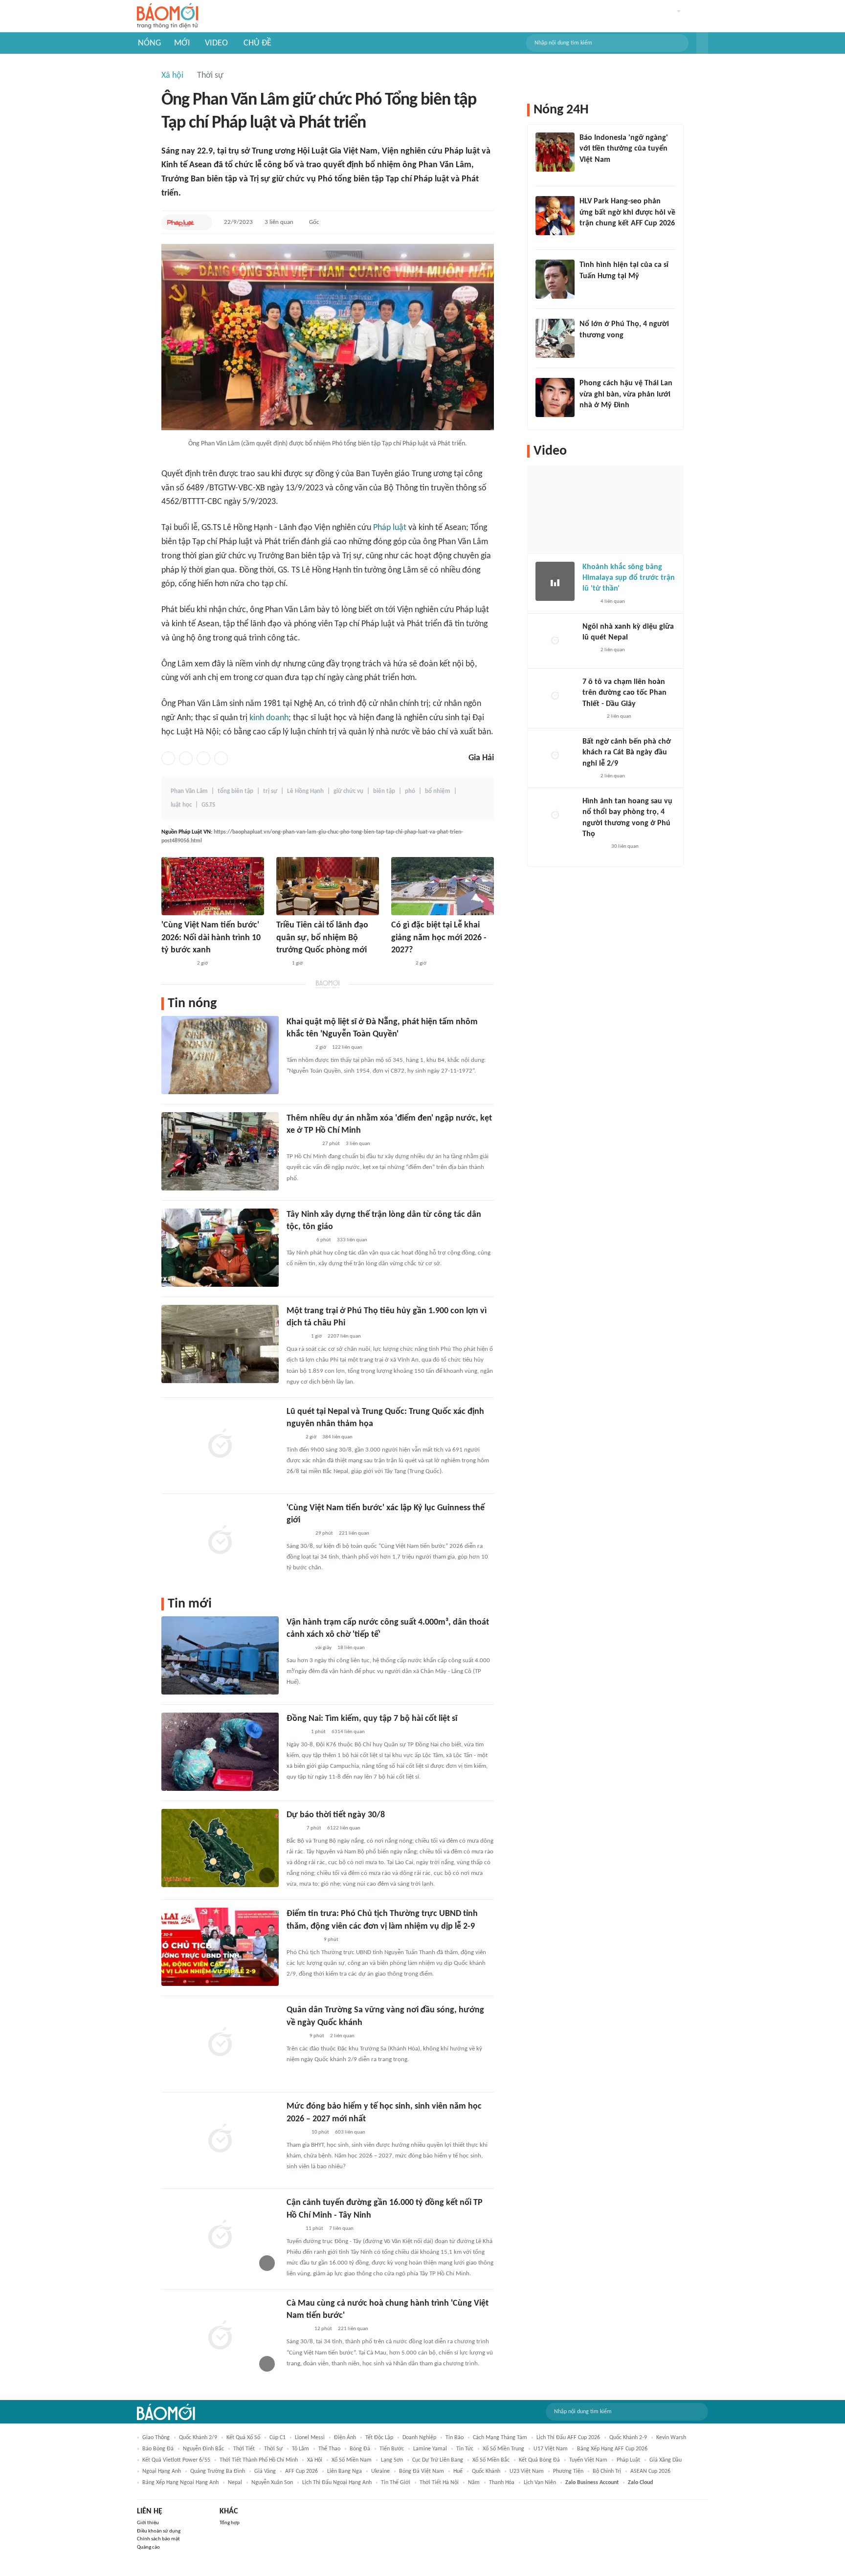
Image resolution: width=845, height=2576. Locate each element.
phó (410, 791)
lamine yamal (430, 2449)
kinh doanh (269, 718)
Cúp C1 (278, 2438)
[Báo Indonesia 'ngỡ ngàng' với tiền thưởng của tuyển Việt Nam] (555, 152)
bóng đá (360, 2449)
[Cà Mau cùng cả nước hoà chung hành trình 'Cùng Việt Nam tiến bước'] (220, 2336)
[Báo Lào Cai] (294, 1828)
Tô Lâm (300, 2449)
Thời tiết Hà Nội (439, 2483)
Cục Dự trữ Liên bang (438, 2460)
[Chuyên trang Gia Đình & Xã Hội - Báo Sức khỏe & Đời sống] (296, 2133)
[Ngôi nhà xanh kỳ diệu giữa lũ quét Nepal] (555, 641)
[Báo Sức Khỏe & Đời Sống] (295, 2036)
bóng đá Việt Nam (422, 2471)
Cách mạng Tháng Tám (500, 2438)
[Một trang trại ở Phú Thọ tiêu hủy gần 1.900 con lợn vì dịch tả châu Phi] (220, 1344)
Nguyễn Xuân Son (272, 2483)
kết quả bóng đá (539, 2460)
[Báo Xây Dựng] (590, 236)
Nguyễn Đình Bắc (203, 2449)
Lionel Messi (310, 2438)
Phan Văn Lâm (189, 791)
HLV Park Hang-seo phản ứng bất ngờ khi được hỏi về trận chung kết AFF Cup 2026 (627, 212)
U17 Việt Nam (551, 2449)
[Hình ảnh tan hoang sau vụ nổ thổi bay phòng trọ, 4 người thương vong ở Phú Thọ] (555, 815)
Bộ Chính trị (607, 2471)
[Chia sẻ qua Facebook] (168, 758)
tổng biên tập (235, 791)
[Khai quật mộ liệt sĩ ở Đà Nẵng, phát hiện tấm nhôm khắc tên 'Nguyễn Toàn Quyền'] (220, 1055)
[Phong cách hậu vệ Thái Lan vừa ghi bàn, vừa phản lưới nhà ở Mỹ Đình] (555, 397)
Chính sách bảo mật (158, 2539)
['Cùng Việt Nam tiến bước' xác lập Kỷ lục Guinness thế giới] (220, 1541)
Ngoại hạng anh (162, 2471)
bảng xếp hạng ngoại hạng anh (180, 2483)
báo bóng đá (158, 2449)
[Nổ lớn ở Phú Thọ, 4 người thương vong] (555, 338)
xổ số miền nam (352, 2460)
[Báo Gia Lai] (302, 1940)
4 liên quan (613, 602)
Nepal (235, 2483)
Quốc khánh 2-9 (628, 2438)
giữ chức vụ (348, 791)
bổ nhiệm (438, 791)
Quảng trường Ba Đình (218, 2471)
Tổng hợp (230, 2523)
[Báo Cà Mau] (298, 2329)
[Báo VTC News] (298, 1048)
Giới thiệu (148, 2523)
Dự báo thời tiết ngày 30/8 (336, 1815)
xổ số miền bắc (491, 2460)
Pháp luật (390, 528)
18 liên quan (351, 1648)
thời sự (273, 2449)
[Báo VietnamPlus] (299, 1240)
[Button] (702, 43)
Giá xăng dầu (666, 2460)
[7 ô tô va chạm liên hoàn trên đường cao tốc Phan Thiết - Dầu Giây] (555, 696)
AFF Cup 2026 (301, 2471)
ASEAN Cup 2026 (650, 2471)
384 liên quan (337, 1437)
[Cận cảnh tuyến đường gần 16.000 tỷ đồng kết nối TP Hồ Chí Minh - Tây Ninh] (220, 2236)
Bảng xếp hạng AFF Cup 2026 (612, 2449)
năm (474, 2483)
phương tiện (568, 2471)
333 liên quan (352, 1240)
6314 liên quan (348, 1732)
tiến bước (392, 2449)
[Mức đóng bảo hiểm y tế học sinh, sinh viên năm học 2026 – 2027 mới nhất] (220, 2139)
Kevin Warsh (671, 2438)
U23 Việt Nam (527, 2471)
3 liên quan (279, 222)
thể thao (329, 2449)
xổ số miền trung (503, 2449)
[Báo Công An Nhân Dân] (176, 964)
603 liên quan (350, 2132)
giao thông (156, 2438)
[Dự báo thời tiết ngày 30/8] (220, 1848)
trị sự (270, 791)
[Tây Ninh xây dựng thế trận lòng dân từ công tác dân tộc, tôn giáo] (220, 1248)
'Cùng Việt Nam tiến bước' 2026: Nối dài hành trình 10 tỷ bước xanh (211, 937)
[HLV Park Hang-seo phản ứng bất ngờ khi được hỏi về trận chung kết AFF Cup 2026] (555, 216)
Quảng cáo (148, 2547)
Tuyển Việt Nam (588, 2460)
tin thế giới (396, 2483)
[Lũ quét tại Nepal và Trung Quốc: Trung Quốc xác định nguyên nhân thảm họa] (220, 1445)
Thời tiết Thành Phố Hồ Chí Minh (259, 2460)
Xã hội (172, 76)
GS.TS (208, 805)
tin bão (455, 2438)
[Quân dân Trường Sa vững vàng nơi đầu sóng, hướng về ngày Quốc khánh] (220, 2043)
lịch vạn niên (540, 2483)
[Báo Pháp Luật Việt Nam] (181, 222)
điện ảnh (345, 2438)
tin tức (465, 2449)
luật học (181, 805)
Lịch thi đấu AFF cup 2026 (568, 2438)
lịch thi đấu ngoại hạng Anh (337, 2483)
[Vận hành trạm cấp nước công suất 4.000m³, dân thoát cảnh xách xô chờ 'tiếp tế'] (220, 1655)
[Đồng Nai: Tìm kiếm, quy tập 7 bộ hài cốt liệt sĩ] (220, 1752)
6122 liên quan (344, 1828)
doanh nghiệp (419, 2438)
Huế (458, 2471)
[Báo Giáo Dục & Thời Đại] (585, 173)
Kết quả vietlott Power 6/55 (176, 2460)
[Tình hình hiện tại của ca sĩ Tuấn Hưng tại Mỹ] (555, 279)
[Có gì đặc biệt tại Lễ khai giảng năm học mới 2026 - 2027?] (443, 886)
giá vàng (265, 2471)
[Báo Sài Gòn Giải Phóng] (296, 1732)
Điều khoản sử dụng (159, 2531)
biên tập (384, 791)
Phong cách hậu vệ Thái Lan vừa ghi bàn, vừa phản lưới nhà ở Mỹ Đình (626, 394)
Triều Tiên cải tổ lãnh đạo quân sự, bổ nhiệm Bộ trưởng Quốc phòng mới (322, 937)
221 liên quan (354, 1533)
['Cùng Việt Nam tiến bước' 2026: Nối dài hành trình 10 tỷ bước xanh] (213, 886)
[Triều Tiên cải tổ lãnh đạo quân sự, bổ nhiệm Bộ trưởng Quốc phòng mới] (328, 886)
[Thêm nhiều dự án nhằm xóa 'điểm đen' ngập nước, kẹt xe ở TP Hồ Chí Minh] (220, 1151)
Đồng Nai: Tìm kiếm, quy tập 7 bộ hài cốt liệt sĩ (372, 1719)
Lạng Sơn (392, 2460)
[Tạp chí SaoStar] (589, 289)
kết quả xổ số (243, 2438)
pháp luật (628, 2460)
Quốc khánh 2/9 (198, 2438)
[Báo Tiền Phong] (400, 964)
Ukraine (380, 2471)
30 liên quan (625, 847)
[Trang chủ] (167, 16)
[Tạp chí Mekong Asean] (281, 964)
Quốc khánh (486, 2471)
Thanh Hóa (502, 2483)
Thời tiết (244, 2449)
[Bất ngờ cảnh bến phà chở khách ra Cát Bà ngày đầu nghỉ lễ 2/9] (555, 756)
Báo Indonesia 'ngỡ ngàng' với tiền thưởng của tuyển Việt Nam (624, 149)
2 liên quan (342, 2036)
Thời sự (210, 76)
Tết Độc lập (379, 2438)
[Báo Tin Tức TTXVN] (293, 1437)
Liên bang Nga (345, 2471)
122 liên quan (347, 1047)
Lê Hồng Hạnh (305, 791)
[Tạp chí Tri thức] (589, 602)
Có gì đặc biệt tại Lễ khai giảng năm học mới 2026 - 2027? (439, 937)
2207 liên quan (344, 1336)
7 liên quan (341, 2229)
